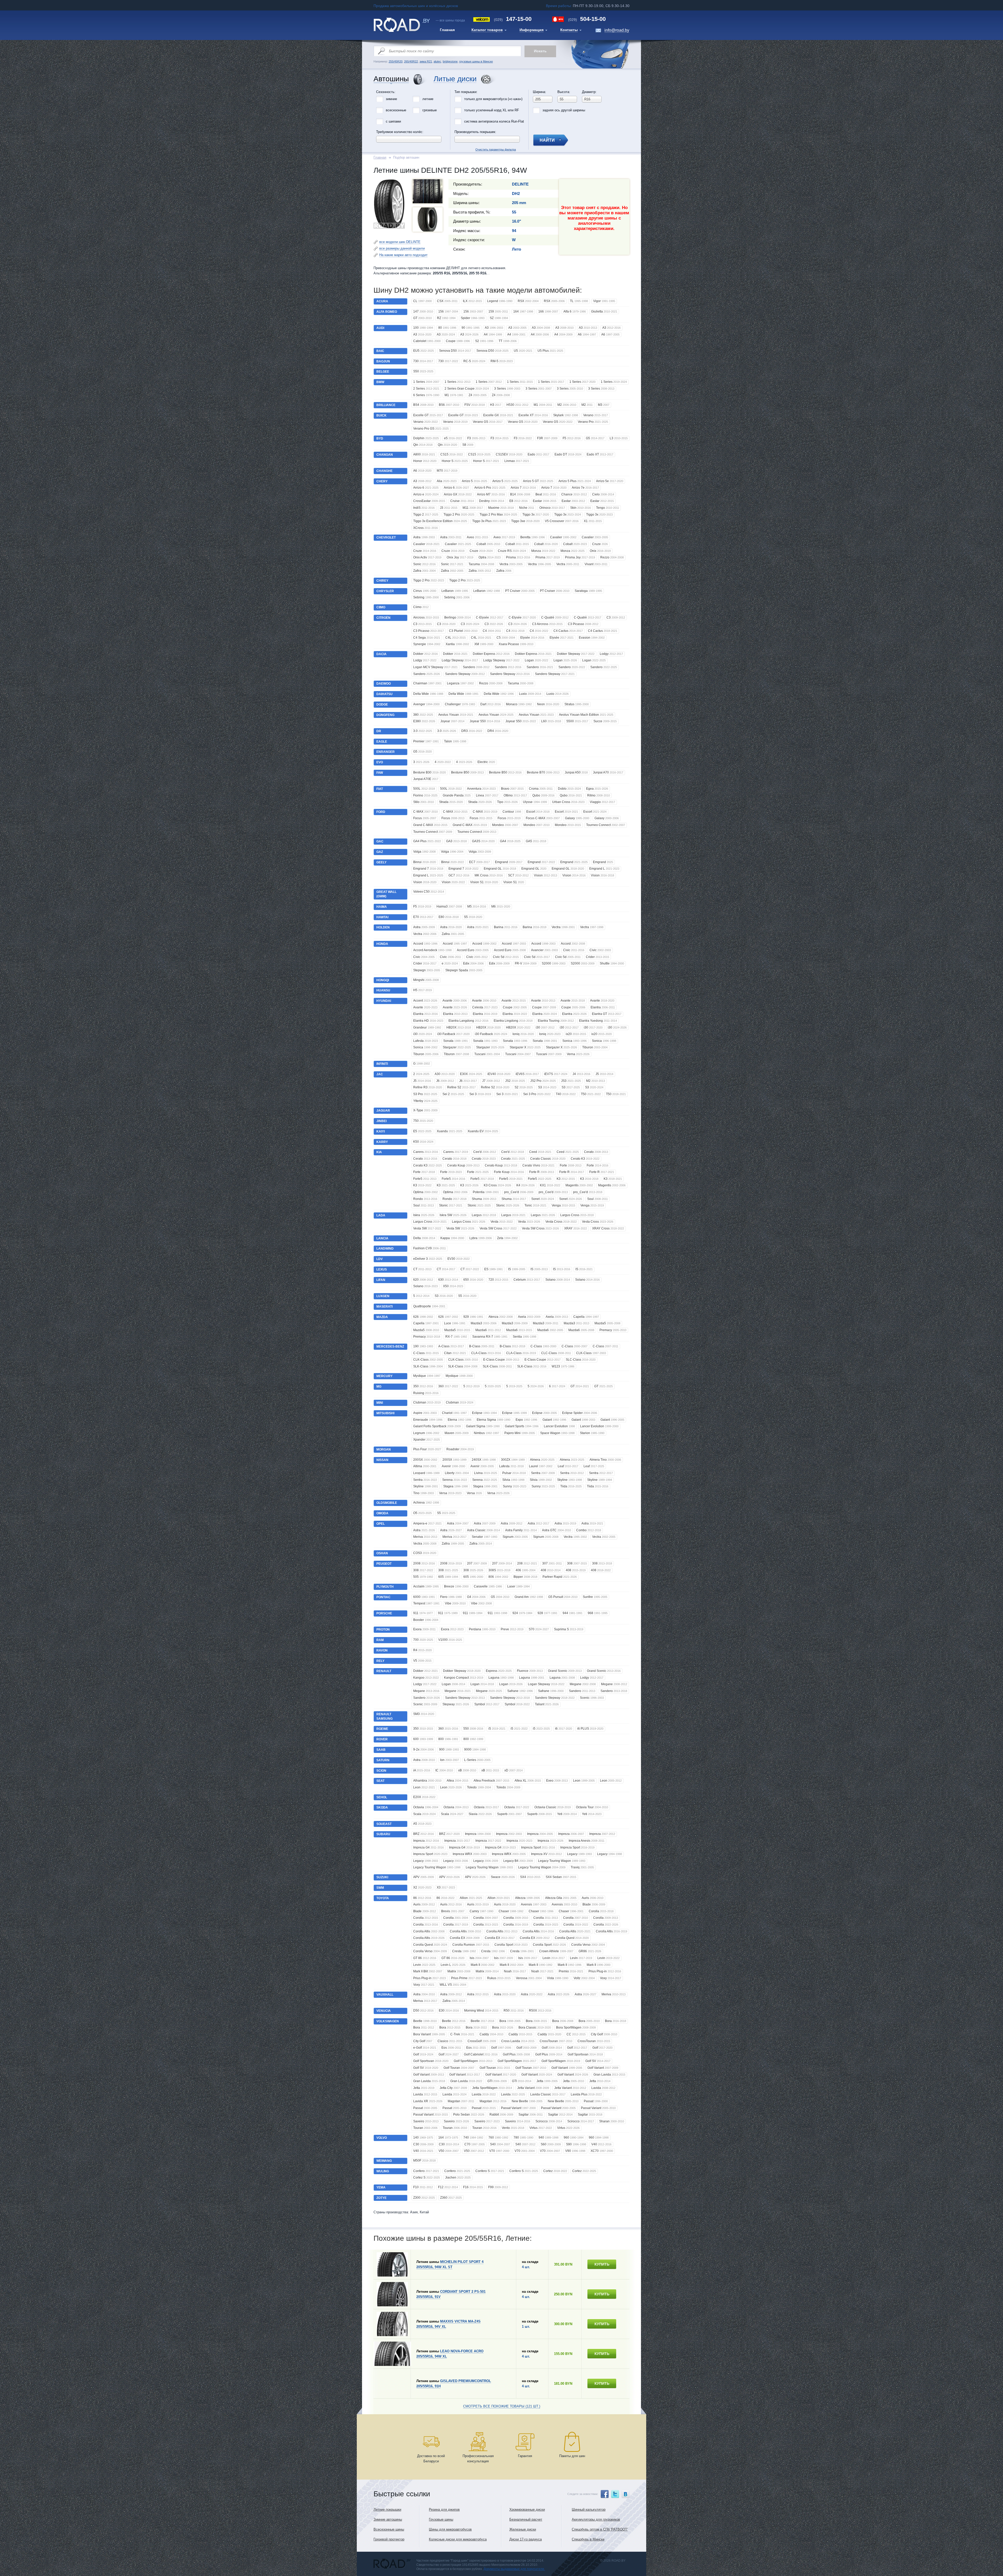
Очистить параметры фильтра (501, 88)
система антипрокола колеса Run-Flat (494, 121)
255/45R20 (396, 61)
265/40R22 (411, 61)
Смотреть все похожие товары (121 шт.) (502, 2406)
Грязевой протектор (389, 2539)
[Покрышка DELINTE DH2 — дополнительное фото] (428, 191)
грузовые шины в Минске (476, 61)
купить (602, 2264)
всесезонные (396, 110)
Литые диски (455, 79)
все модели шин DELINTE (400, 242)
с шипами (393, 121)
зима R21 (426, 61)
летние (428, 99)
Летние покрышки (387, 2509)
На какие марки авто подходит (403, 255)
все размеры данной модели (402, 248)
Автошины (391, 79)
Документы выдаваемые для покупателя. (514, 2569)
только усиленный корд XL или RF (492, 110)
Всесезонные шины (389, 2529)
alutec (437, 61)
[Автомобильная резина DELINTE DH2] (428, 220)
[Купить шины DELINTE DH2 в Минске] (389, 227)
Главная (380, 157)
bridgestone (450, 61)
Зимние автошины (388, 2519)
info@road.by (617, 30)
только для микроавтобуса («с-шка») (493, 99)
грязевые (430, 110)
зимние (391, 99)
